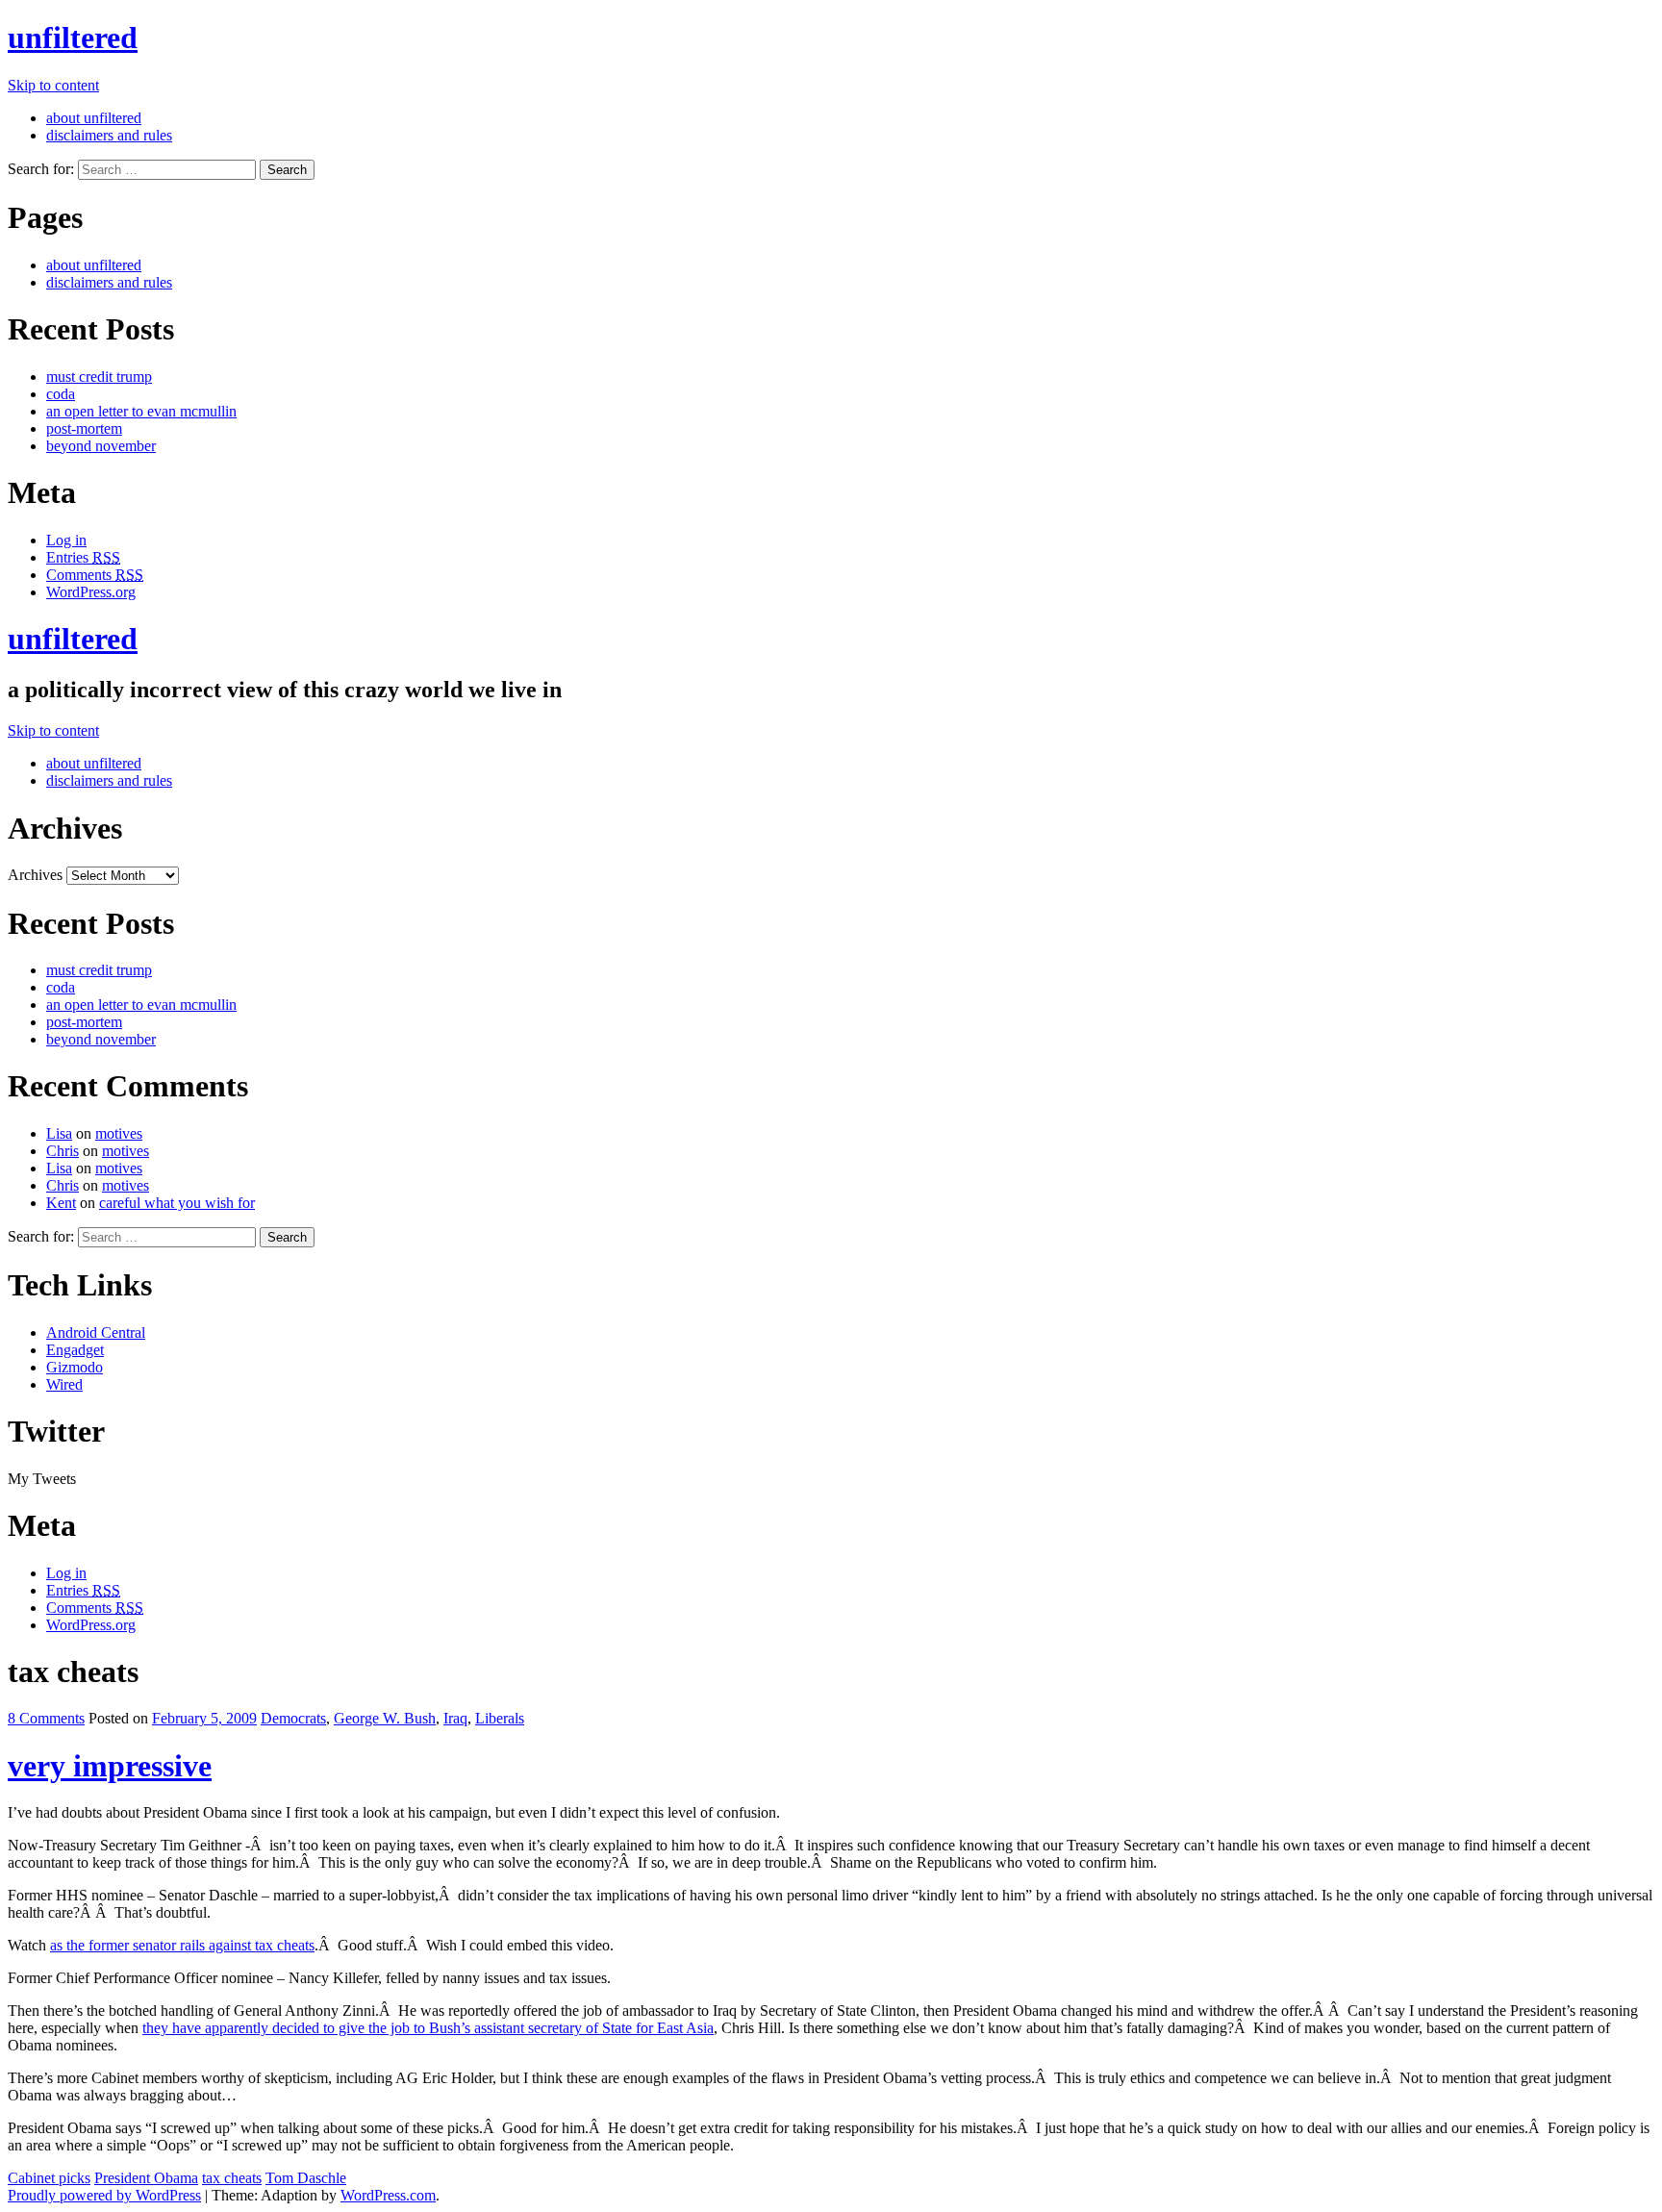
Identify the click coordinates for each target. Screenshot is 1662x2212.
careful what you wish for (177, 1203)
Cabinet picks (49, 2178)
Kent (61, 1203)
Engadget (75, 1350)
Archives (35, 875)
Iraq (455, 1718)
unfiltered (73, 38)
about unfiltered (94, 118)
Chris (63, 1151)
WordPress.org (91, 592)
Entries (83, 557)
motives (119, 1133)
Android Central (96, 1332)
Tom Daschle (306, 2178)
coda (61, 394)
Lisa (59, 1133)
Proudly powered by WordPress (104, 2195)
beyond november (101, 446)
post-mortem (84, 428)
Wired (64, 1384)
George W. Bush (385, 1718)
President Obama (146, 2178)
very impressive (110, 1766)
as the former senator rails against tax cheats (182, 1945)
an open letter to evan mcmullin (141, 411)
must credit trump (99, 377)
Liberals (500, 1718)
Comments (95, 575)
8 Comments (46, 1718)
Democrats (293, 1718)
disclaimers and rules (109, 135)
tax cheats (232, 2178)
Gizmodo (75, 1367)
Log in (66, 540)
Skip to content (53, 85)
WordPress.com (388, 2195)
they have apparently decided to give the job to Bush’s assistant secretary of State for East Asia (428, 2028)
